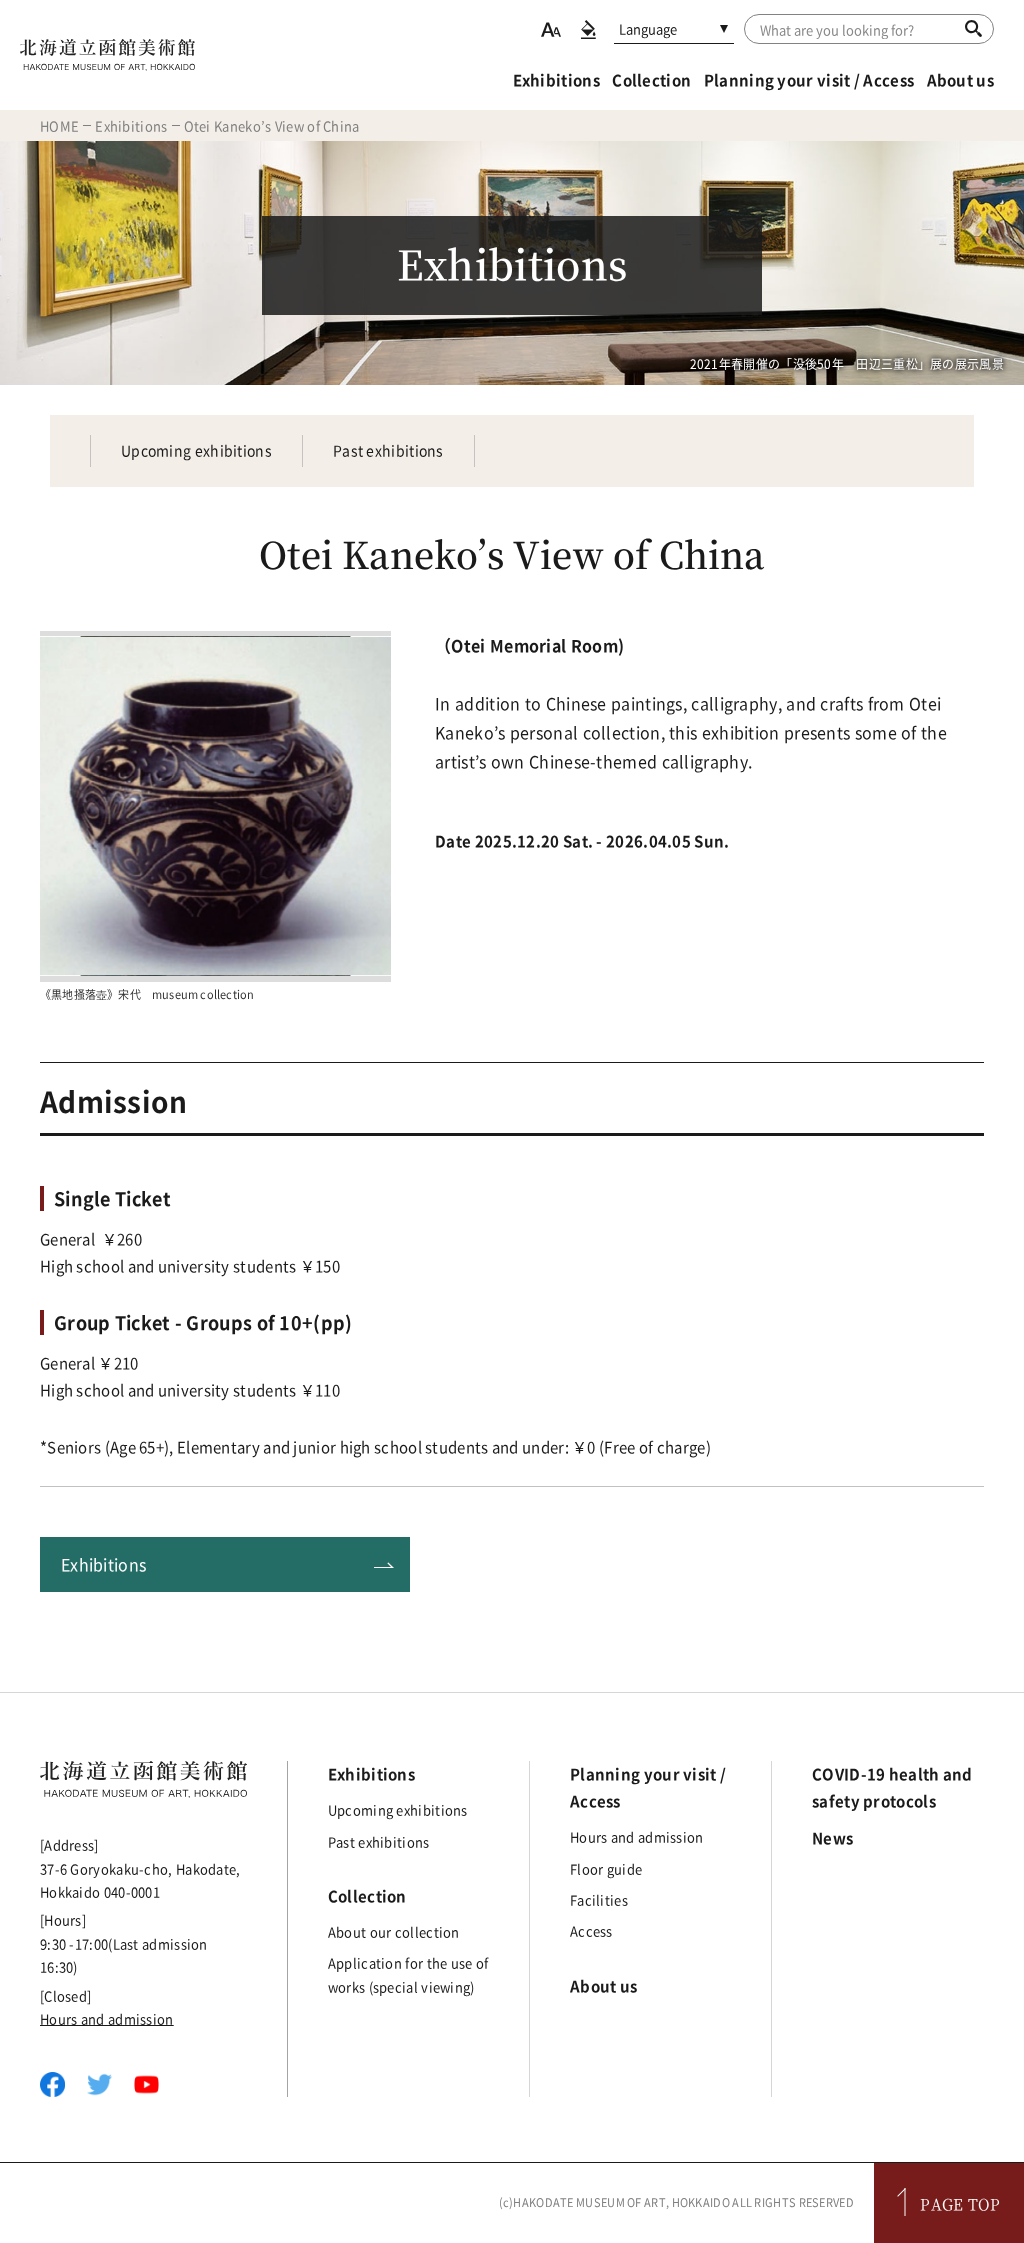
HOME (59, 125)
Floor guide (606, 1868)
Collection (651, 80)
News (832, 1838)
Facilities (599, 1899)
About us (960, 80)
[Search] (973, 28)
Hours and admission (107, 2018)
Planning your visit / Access (809, 80)
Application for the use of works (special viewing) (408, 1974)
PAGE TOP (960, 2203)
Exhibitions (556, 80)
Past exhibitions (388, 450)
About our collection (394, 1931)
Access (591, 1930)
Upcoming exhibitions (196, 450)
